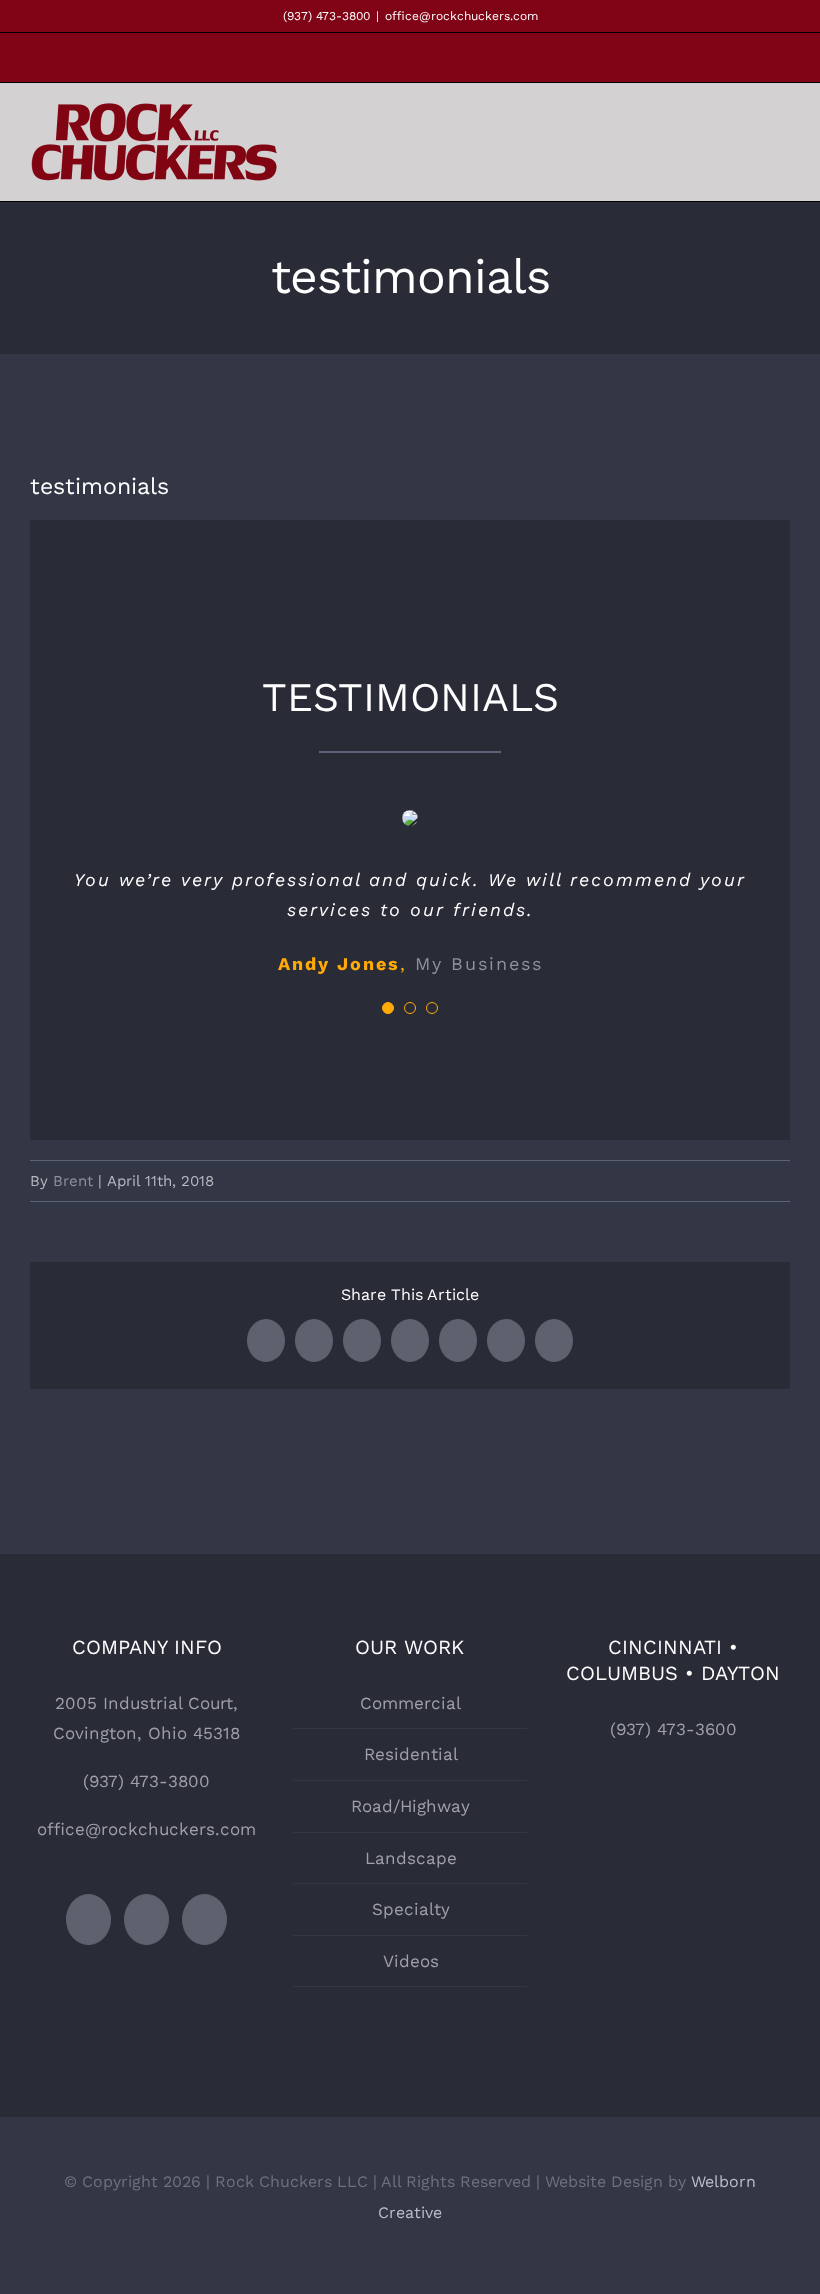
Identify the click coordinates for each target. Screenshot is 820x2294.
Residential (411, 1754)
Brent (73, 1181)
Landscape (411, 1858)
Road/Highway (410, 1806)
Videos (411, 1961)
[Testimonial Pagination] (388, 1008)
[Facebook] (88, 1919)
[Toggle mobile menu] (782, 146)
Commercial (410, 1703)
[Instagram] (146, 1919)
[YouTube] (204, 1919)
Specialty (411, 1909)
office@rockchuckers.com (461, 16)
